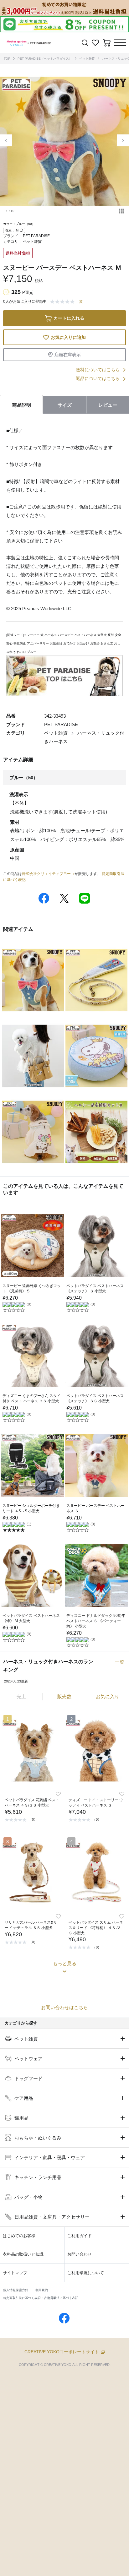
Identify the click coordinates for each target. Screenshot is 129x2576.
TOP (7, 59)
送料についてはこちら (98, 370)
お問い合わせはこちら (64, 2007)
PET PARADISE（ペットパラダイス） (45, 59)
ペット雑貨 (87, 59)
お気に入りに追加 (68, 337)
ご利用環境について (86, 2273)
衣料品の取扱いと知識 (23, 2254)
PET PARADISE (36, 236)
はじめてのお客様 (19, 2236)
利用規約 (42, 2290)
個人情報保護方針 (16, 2290)
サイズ (65, 405)
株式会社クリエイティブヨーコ (48, 874)
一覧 (120, 1662)
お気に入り (108, 1696)
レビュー (108, 405)
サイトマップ (15, 2273)
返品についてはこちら (98, 378)
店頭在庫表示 (68, 355)
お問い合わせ (80, 2254)
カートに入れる (69, 318)
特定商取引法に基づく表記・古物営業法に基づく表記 (41, 2298)
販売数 (64, 1696)
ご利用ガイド (80, 2236)
